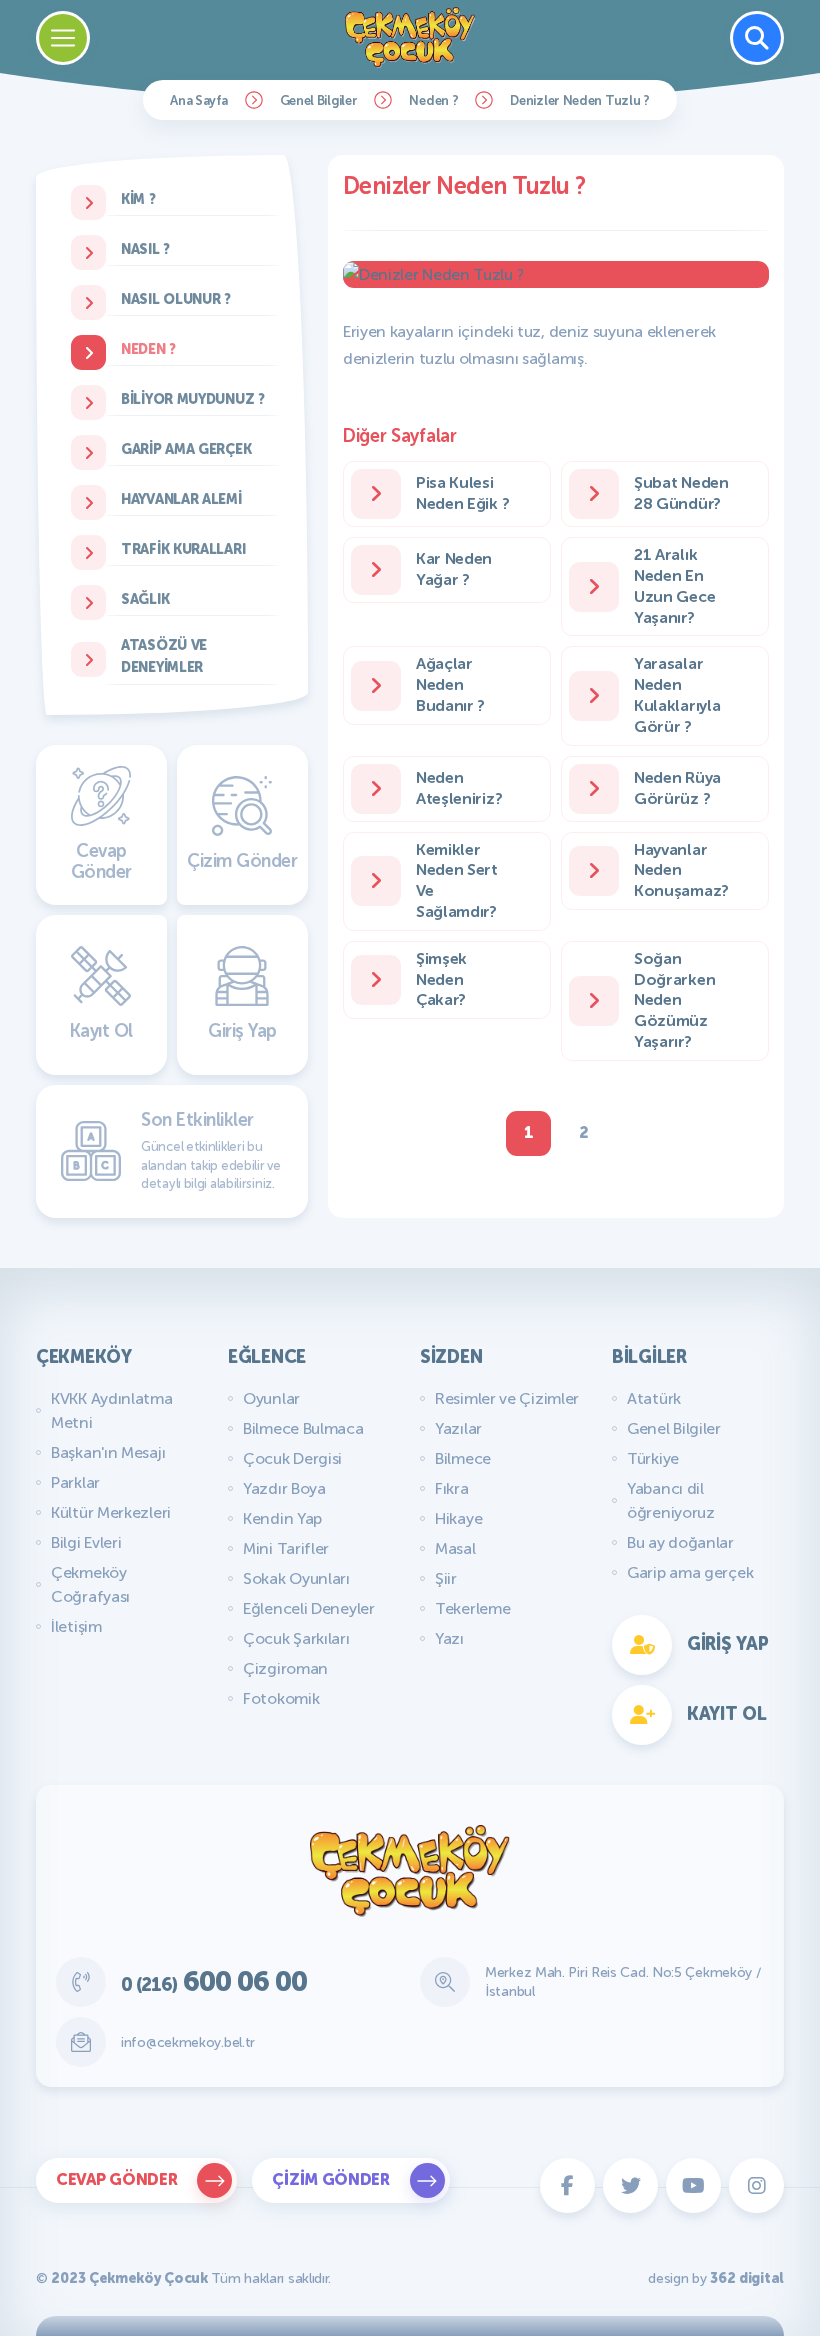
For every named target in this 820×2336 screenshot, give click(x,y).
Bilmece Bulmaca (303, 1428)
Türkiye (653, 1458)
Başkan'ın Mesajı (108, 1452)
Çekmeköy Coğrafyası (90, 1584)
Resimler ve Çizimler (507, 1398)
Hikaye (458, 1518)
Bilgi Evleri (86, 1542)
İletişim (76, 1626)
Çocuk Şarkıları (296, 1638)
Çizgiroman (285, 1668)
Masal (455, 1548)
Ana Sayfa (198, 100)
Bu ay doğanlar (680, 1542)
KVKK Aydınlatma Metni (112, 1410)
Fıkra (452, 1488)
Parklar (75, 1482)
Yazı (449, 1638)
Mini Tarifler (286, 1548)
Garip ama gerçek (690, 1572)
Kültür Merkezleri (111, 1512)
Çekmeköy (84, 1357)
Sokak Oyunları (296, 1578)
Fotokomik (281, 1698)
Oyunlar (271, 1398)
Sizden (451, 1357)
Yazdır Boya (284, 1488)
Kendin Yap (282, 1518)
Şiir (446, 1578)
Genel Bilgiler (319, 100)
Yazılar (458, 1428)
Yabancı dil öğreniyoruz (671, 1500)
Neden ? (433, 100)
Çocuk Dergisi (292, 1458)
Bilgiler (649, 1357)
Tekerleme (472, 1608)
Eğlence (267, 1357)
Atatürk (654, 1398)
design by (716, 2278)
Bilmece (463, 1458)
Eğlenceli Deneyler (309, 1608)
